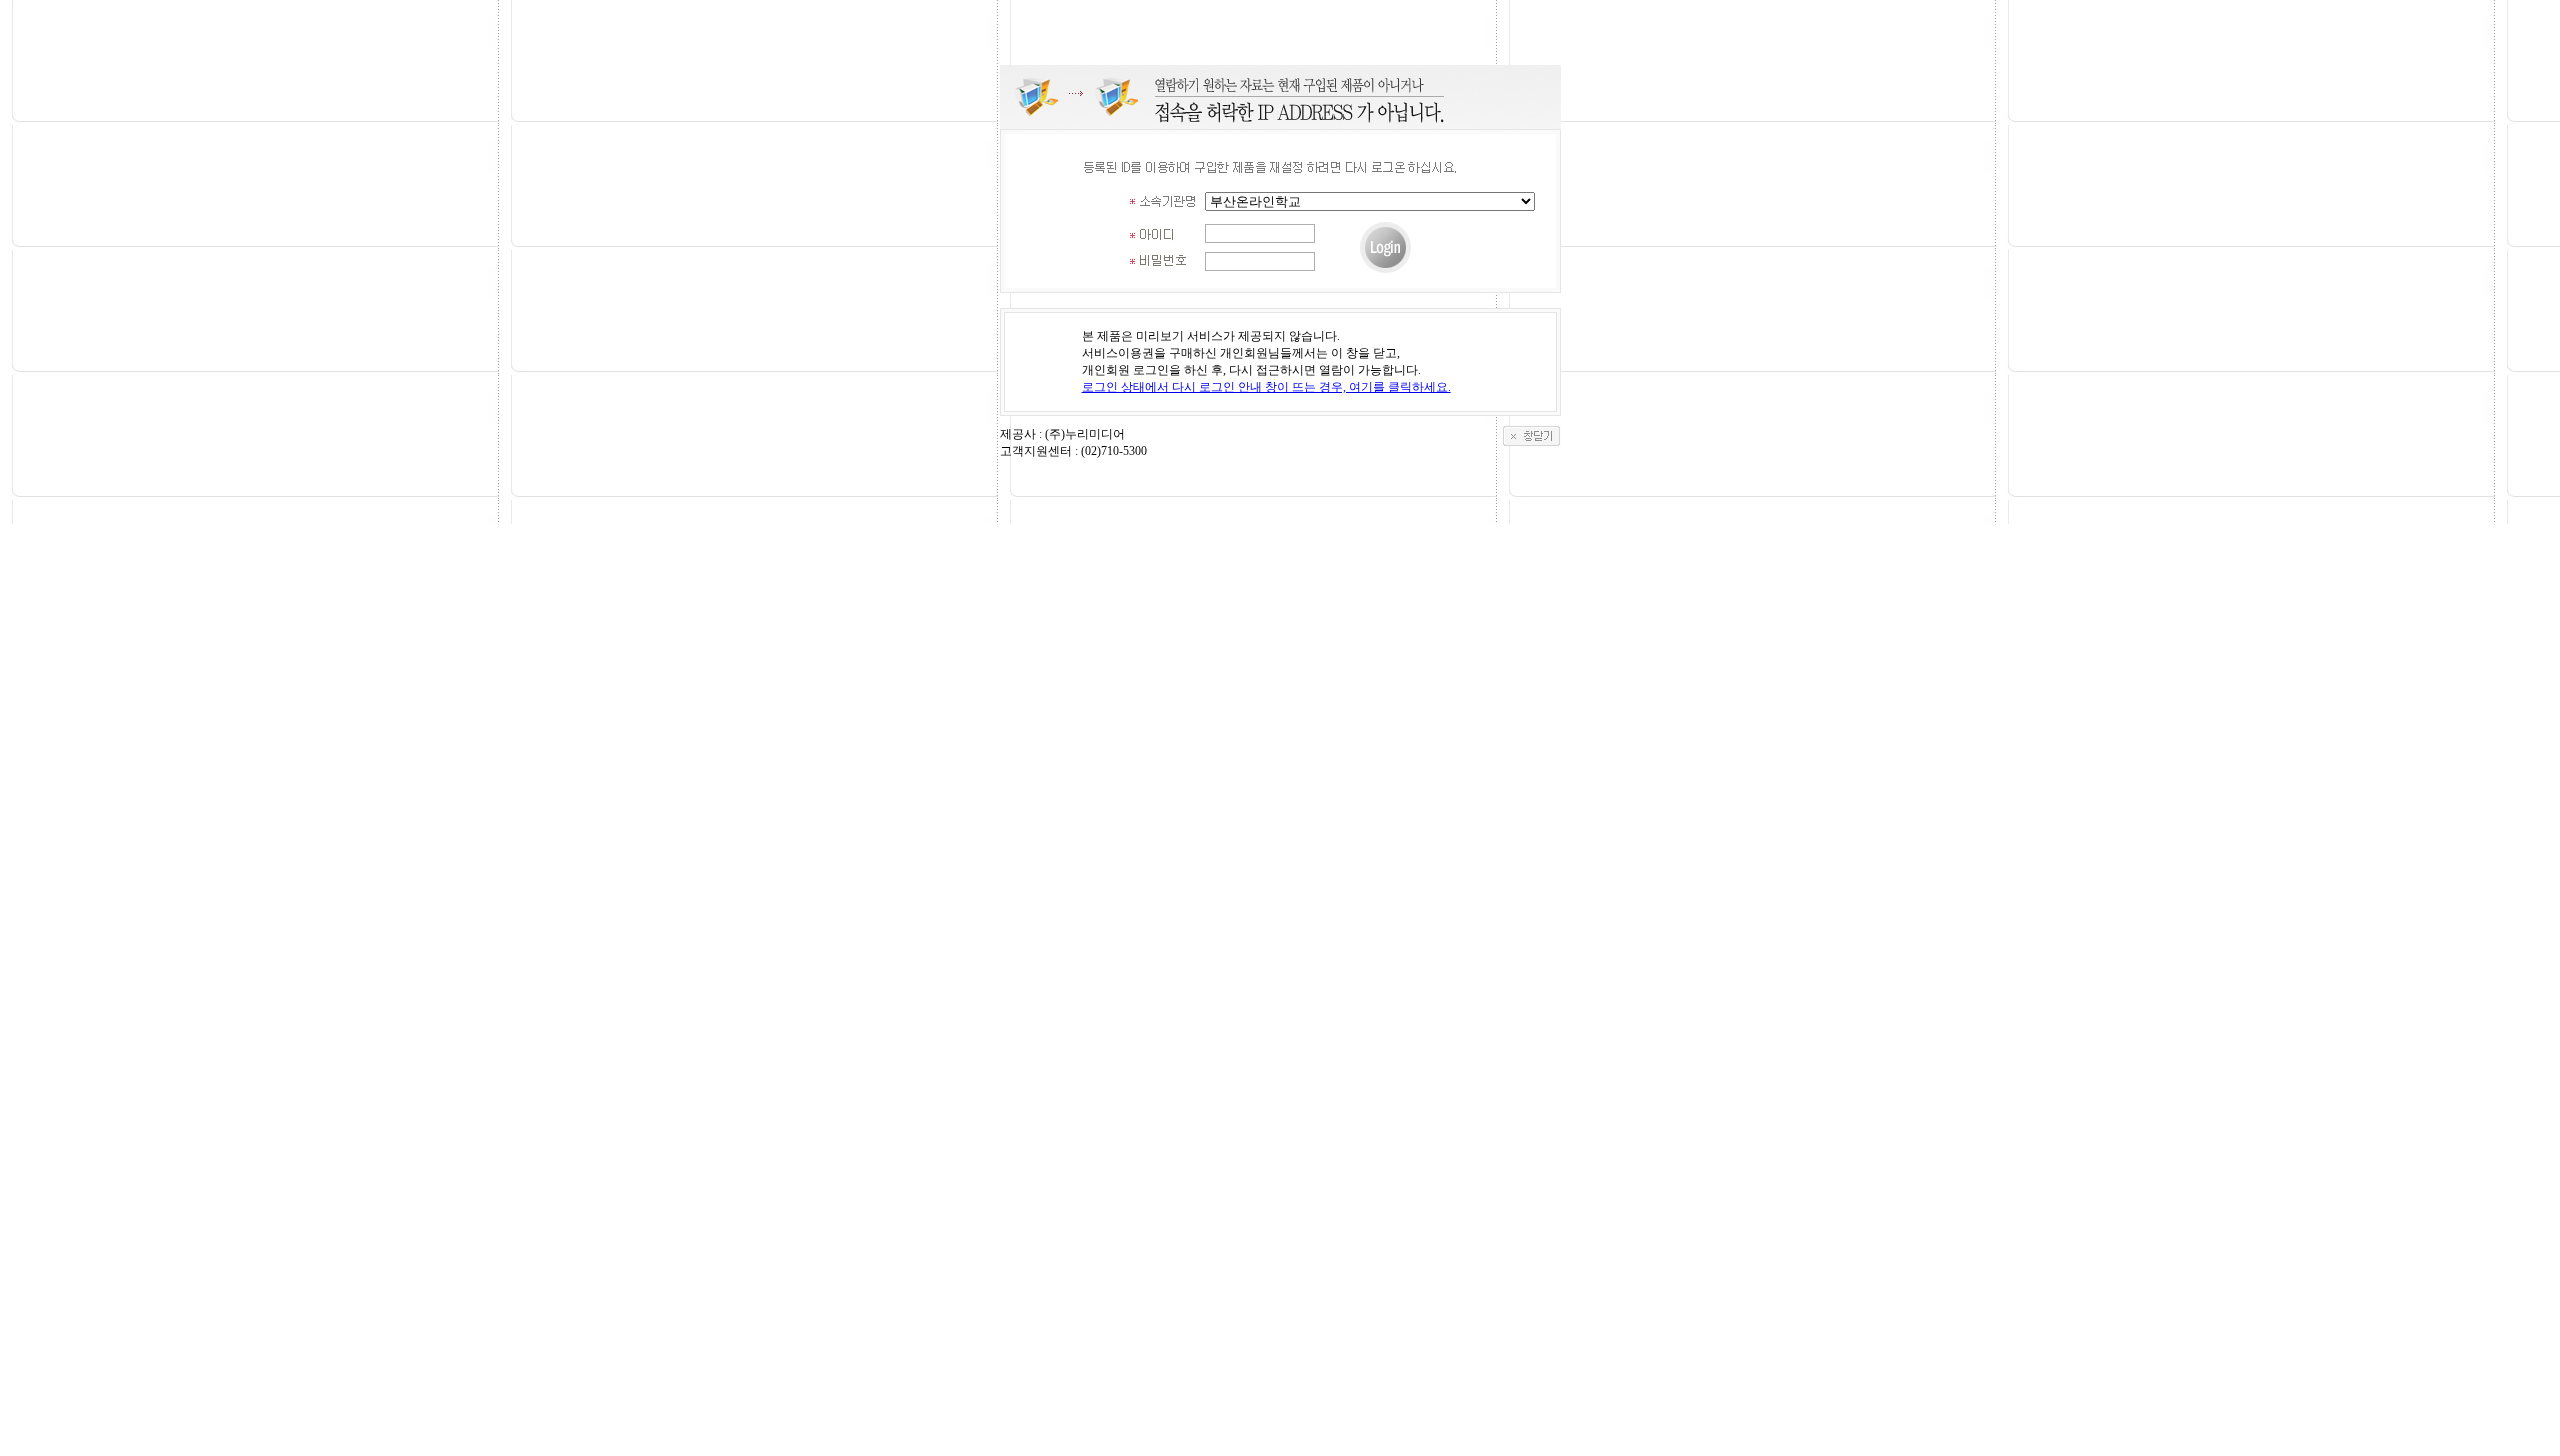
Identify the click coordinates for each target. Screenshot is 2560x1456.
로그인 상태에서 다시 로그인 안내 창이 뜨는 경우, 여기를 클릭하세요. (1266, 387)
